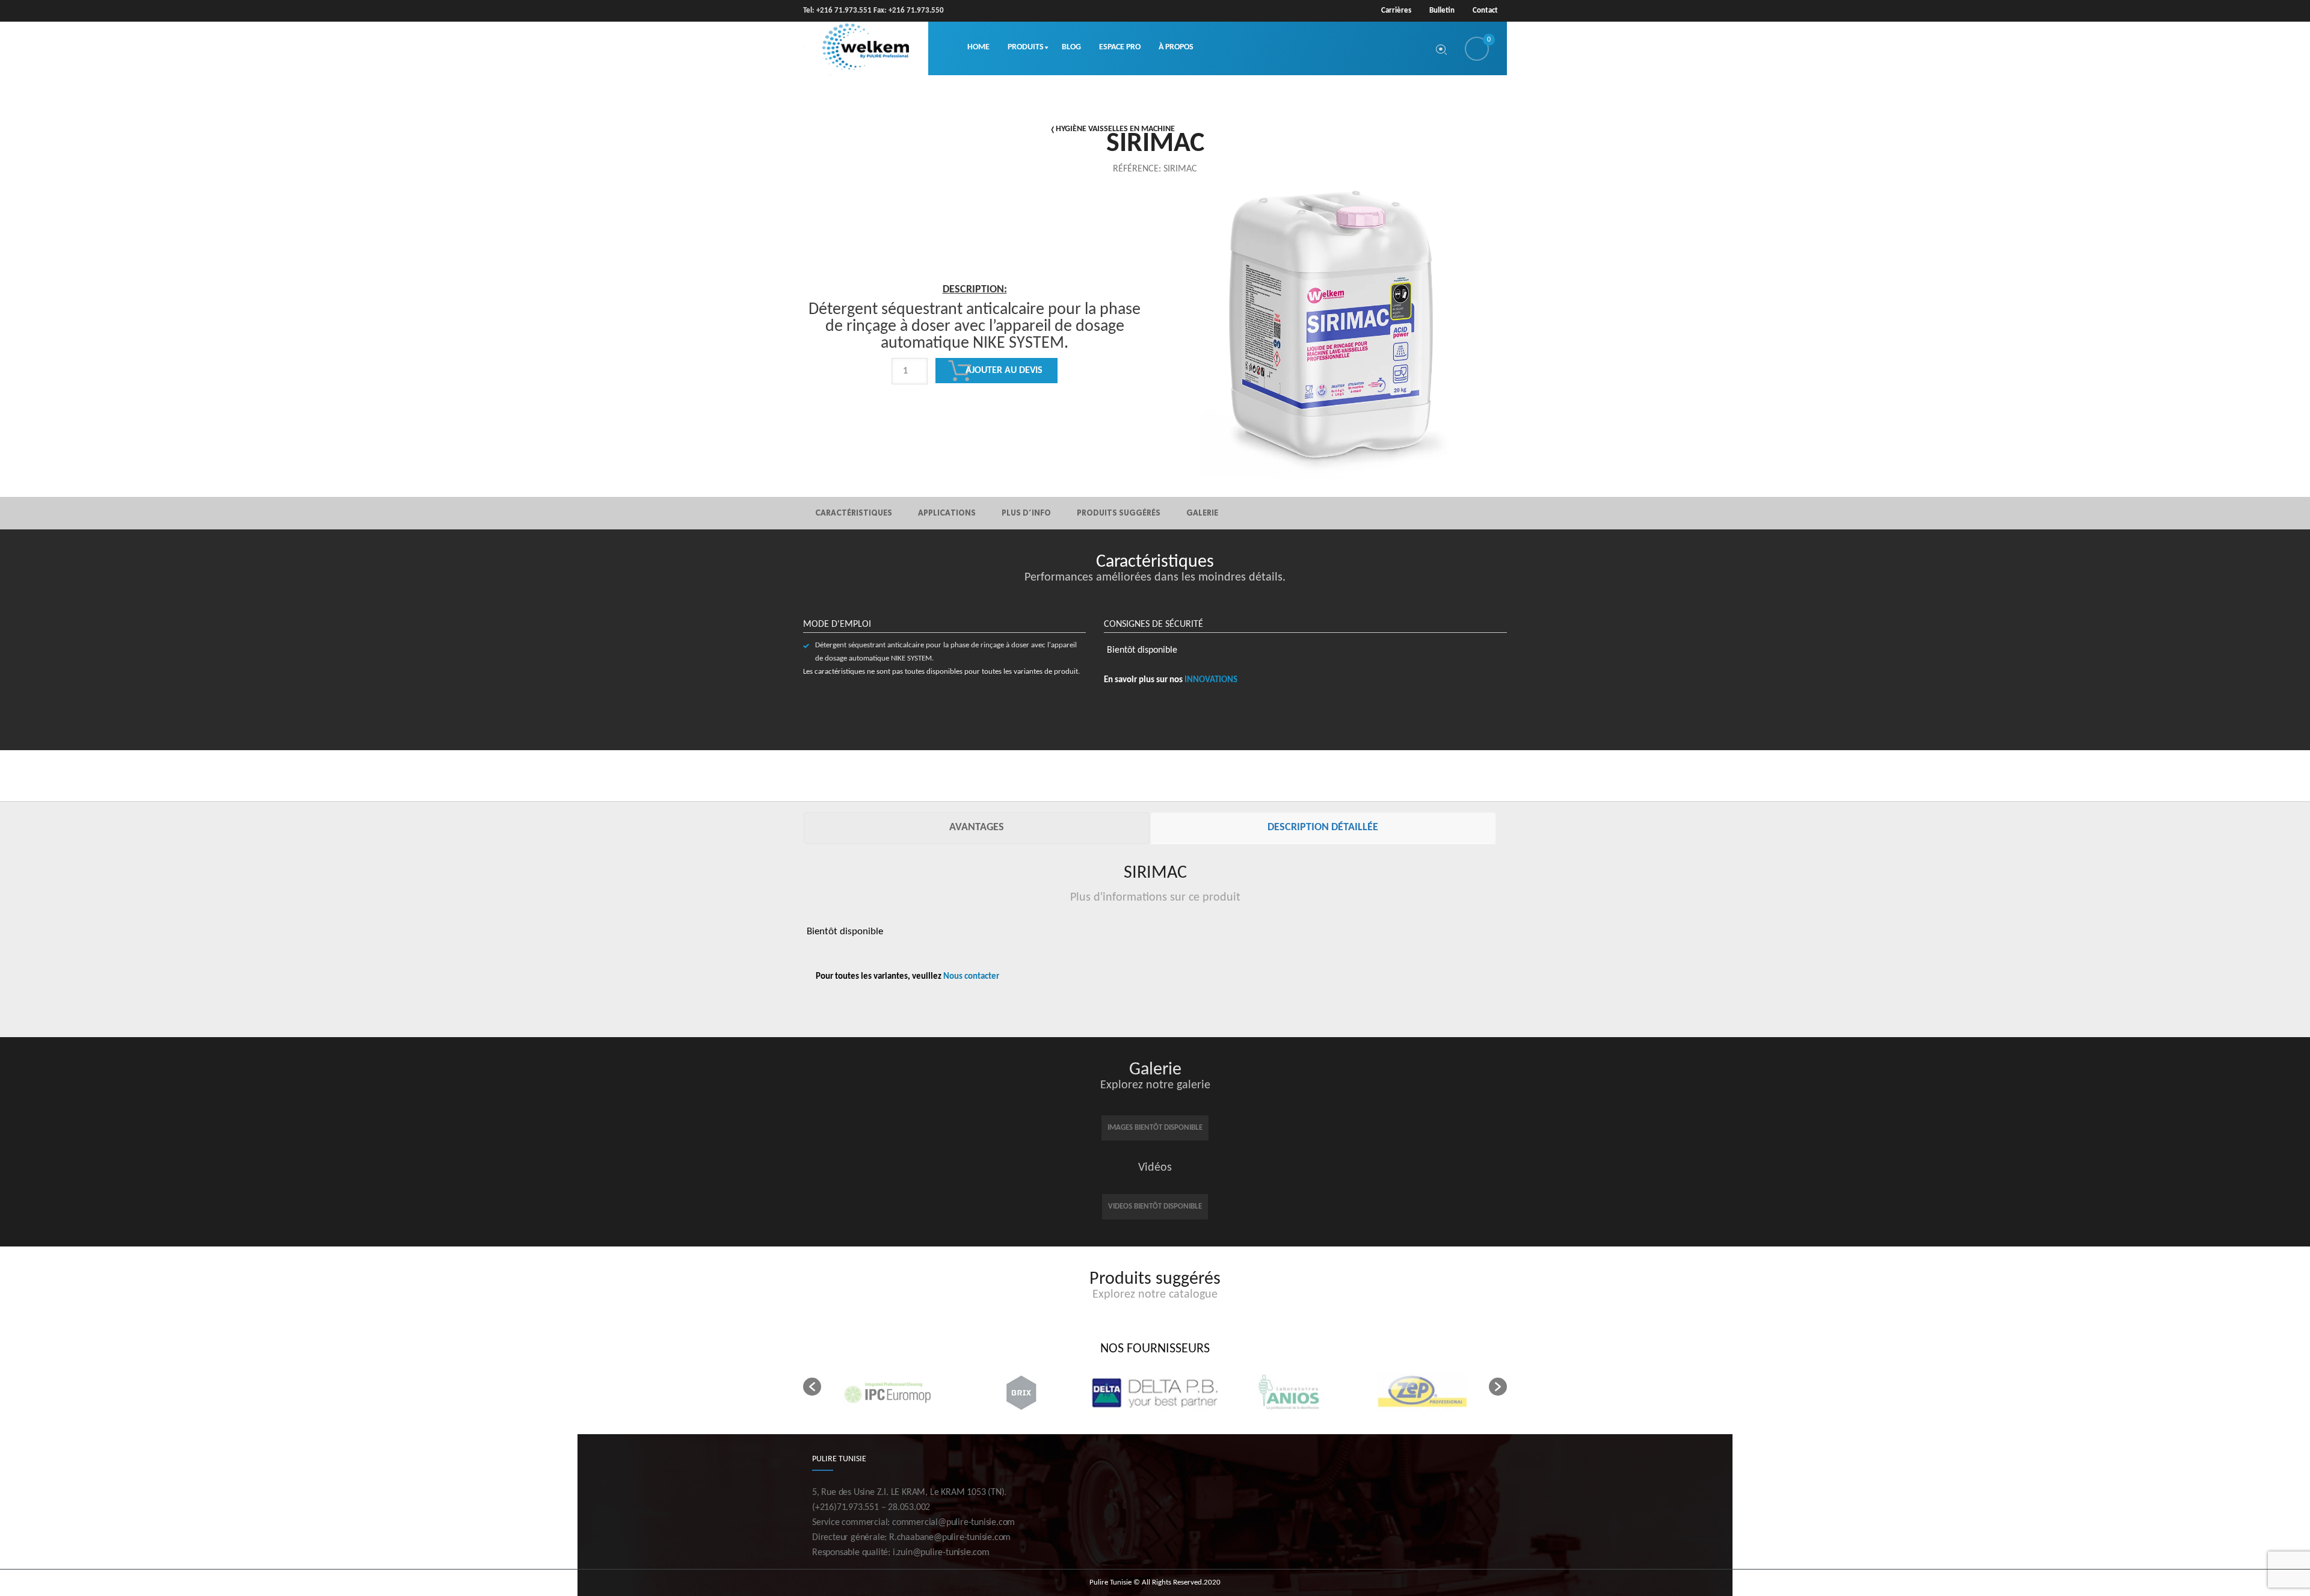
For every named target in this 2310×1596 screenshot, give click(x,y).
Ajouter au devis (1004, 371)
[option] (975, 374)
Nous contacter (971, 977)
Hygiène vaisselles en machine (1115, 129)
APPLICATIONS (947, 513)
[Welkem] (866, 48)
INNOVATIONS (1211, 680)
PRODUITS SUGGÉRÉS (1119, 513)
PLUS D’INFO (1026, 513)
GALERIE (1202, 513)
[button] (812, 1387)
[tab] (977, 828)
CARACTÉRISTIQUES (854, 513)
